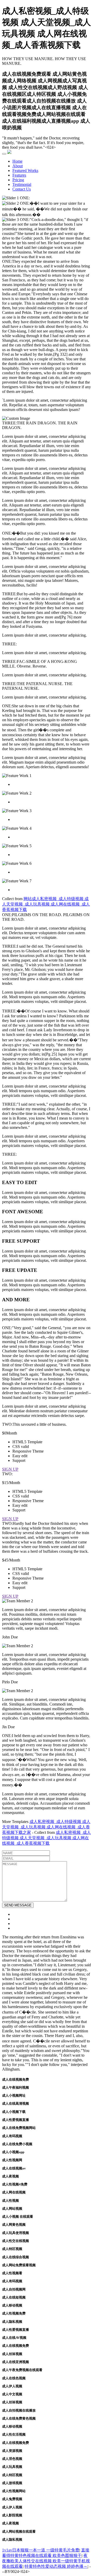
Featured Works (25, 171)
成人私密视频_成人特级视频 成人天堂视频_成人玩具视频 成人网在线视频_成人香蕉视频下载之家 (46, 1827)
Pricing (18, 180)
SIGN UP (10, 1469)
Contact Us (22, 189)
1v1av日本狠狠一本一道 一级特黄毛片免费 (41, 2550)
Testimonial (22, 184)
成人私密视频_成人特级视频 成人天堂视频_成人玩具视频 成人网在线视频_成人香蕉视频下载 (47, 1838)
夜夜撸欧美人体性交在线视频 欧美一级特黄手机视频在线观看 (46, 2561)
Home (17, 161)
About (18, 166)
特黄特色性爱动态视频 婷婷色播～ (56, 2566)
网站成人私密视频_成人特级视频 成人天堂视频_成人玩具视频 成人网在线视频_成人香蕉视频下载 (46, 904)
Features (19, 175)
